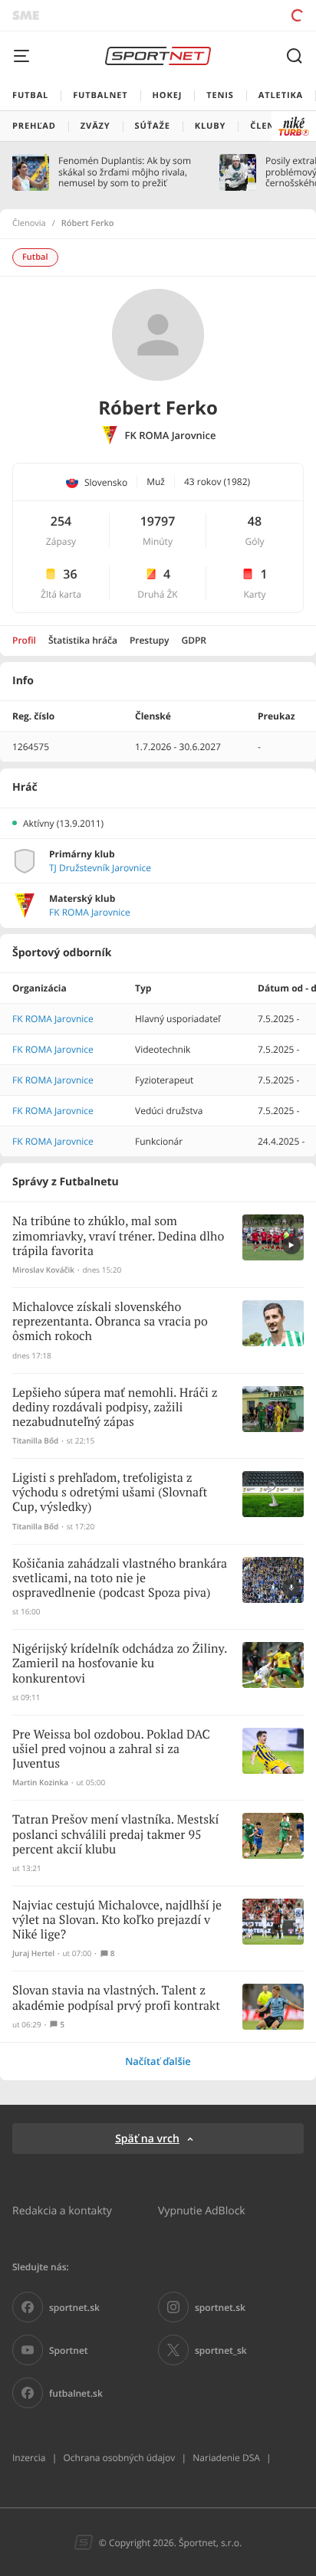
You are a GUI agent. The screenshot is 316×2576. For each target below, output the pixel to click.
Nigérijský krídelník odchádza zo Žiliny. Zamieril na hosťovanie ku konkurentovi (120, 1664)
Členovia (29, 224)
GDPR (194, 640)
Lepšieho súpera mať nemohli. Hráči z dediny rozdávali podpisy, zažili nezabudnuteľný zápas (115, 1408)
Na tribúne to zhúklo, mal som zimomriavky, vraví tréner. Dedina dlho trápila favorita (118, 1236)
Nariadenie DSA (226, 2458)
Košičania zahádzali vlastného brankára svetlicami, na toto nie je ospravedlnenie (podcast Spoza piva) (120, 1579)
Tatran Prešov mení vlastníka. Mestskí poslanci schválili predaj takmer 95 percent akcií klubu (115, 1835)
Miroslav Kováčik (43, 1270)
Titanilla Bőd (35, 1441)
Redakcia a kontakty (62, 2210)
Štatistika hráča (83, 640)
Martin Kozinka (40, 1783)
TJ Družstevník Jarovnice (100, 868)
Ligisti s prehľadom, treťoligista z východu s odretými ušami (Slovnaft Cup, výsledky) (110, 1493)
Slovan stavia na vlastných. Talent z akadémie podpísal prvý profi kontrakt (116, 1998)
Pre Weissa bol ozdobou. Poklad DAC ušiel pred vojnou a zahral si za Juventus (111, 1750)
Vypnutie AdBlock (202, 2210)
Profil (24, 640)
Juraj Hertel (33, 1953)
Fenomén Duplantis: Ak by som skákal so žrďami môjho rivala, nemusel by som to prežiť (125, 172)
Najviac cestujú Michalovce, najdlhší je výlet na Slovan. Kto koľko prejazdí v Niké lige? (117, 1921)
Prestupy (150, 640)
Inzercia (29, 2458)
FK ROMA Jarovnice (171, 436)
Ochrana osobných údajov (119, 2458)
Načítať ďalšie (158, 2061)
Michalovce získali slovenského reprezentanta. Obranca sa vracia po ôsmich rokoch (110, 1322)
